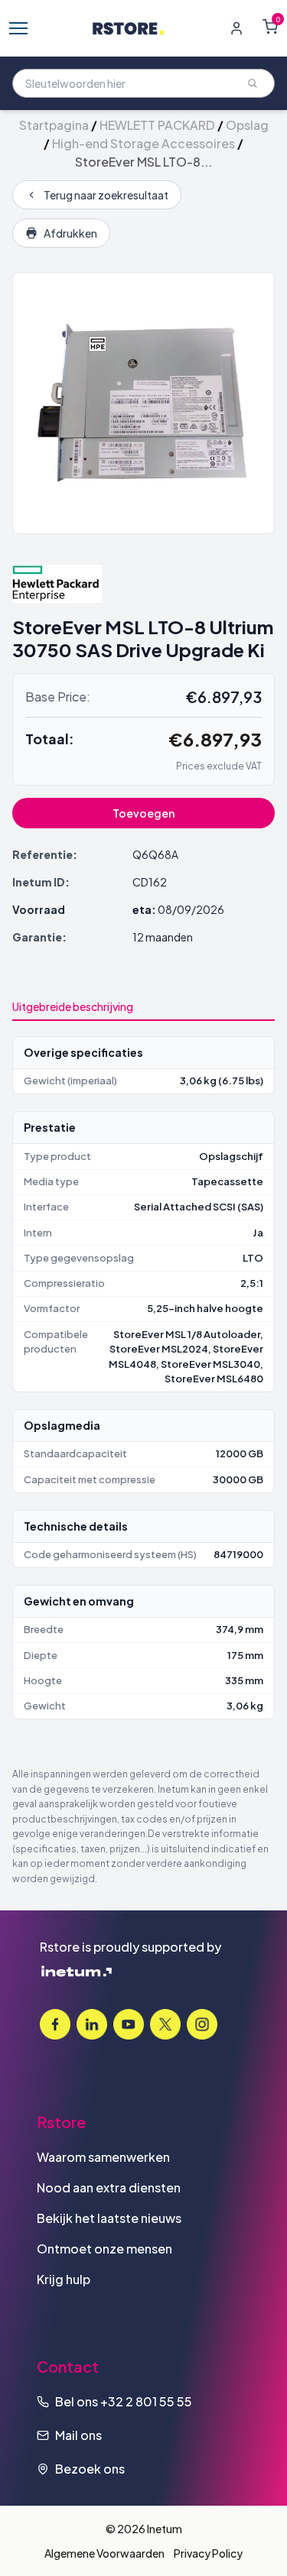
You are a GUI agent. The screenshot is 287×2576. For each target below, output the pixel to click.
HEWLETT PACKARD (157, 125)
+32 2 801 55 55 (146, 2401)
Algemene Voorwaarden (104, 2553)
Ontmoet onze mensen (104, 2249)
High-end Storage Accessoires (143, 143)
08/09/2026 (191, 909)
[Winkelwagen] (270, 27)
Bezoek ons (90, 2469)
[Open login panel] (236, 28)
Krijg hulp (64, 2279)
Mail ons (78, 2435)
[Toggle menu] (18, 28)
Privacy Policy (208, 2553)
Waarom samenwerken (103, 2157)
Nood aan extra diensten (109, 2187)
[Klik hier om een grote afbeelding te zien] (143, 403)
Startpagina (54, 125)
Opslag (247, 125)
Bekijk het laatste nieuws (109, 2218)
